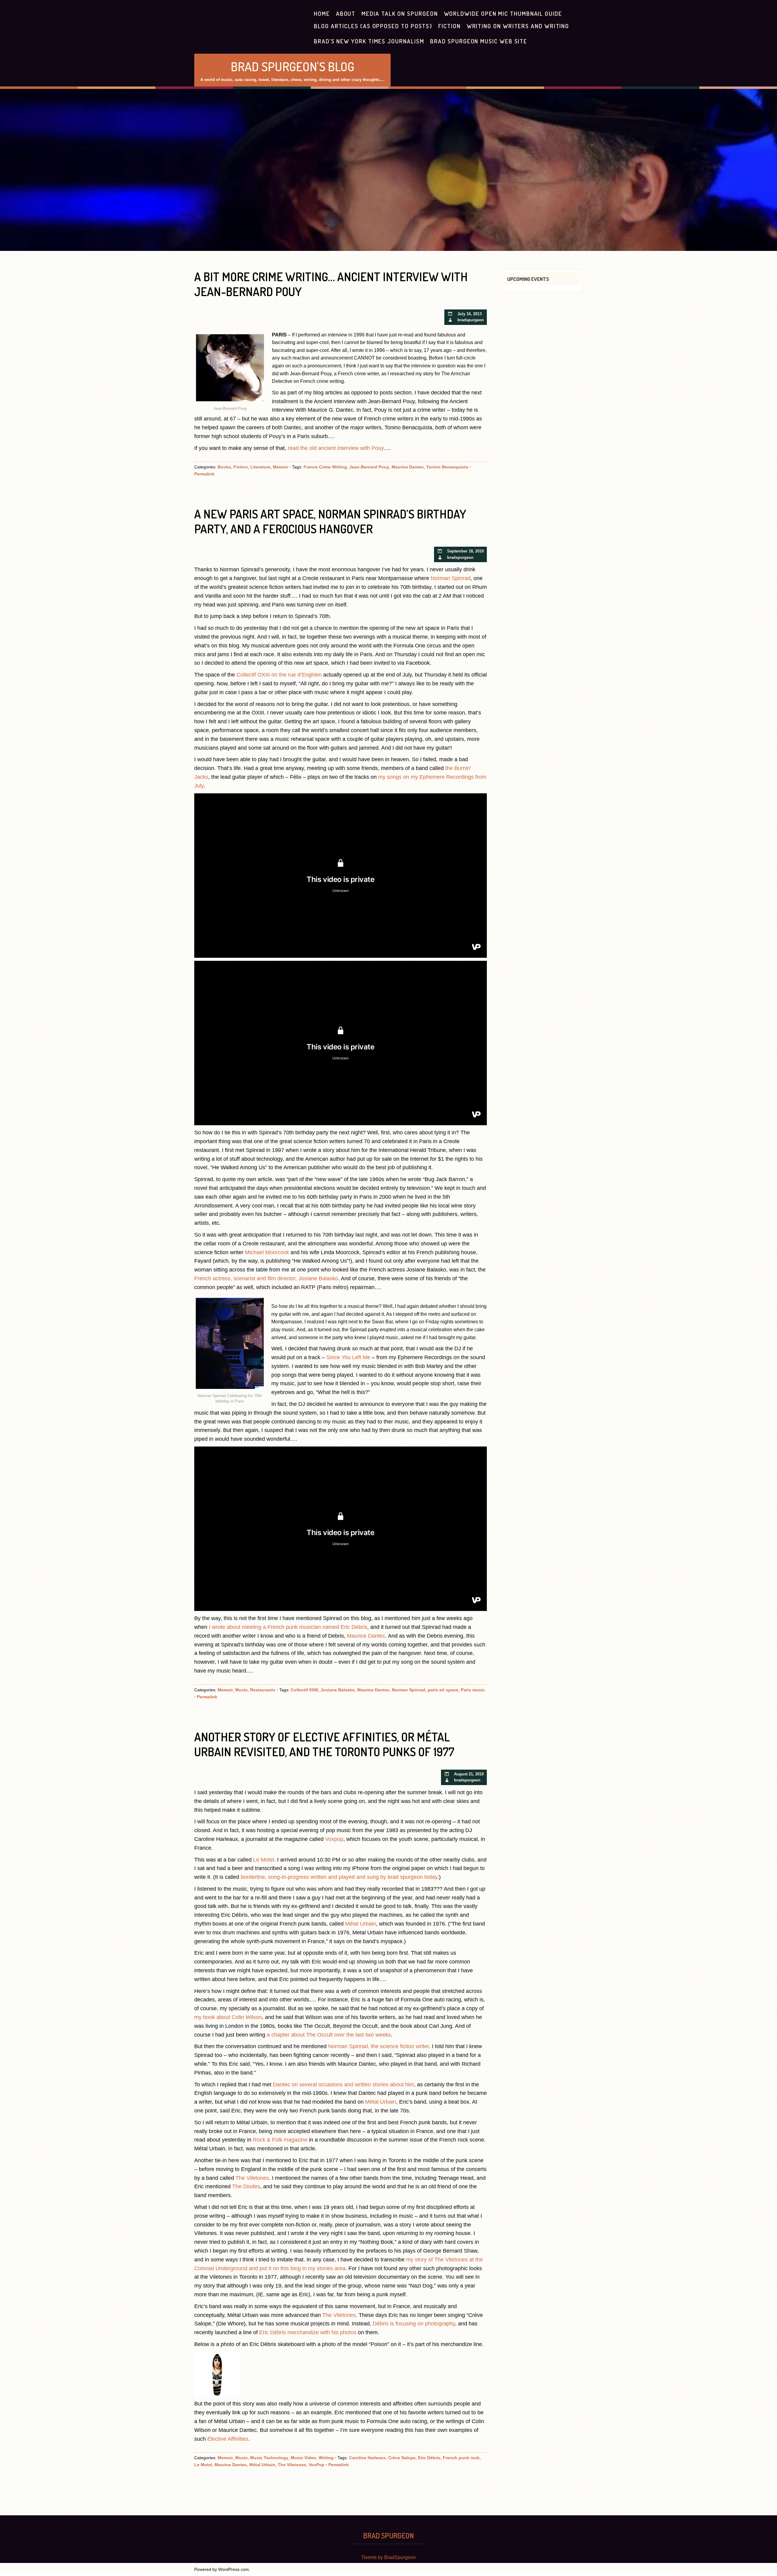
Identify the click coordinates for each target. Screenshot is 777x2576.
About (346, 14)
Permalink (204, 474)
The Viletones (252, 2178)
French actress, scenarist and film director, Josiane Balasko (266, 1278)
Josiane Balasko (338, 1690)
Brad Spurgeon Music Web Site (479, 41)
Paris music (473, 1690)
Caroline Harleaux (367, 2458)
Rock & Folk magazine (280, 2140)
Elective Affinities (228, 2439)
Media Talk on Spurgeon (400, 14)
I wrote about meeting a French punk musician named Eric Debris (288, 1627)
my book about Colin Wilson (228, 2017)
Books (224, 467)
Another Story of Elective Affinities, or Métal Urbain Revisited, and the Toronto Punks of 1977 (324, 1744)
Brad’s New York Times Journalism (369, 41)
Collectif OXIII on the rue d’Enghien (279, 675)
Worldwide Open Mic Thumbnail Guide (503, 14)
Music (241, 1690)
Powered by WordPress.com (222, 2569)
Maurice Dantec (408, 467)
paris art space (443, 1690)
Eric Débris (429, 2458)
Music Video (304, 2458)
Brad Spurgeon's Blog (292, 66)
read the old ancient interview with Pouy (336, 448)
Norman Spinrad (451, 578)
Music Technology (269, 2458)
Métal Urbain (361, 1924)
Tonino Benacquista (447, 467)
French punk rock (461, 2458)
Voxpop (334, 1839)
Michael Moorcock (267, 1252)
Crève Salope (402, 2458)
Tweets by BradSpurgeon (388, 2557)
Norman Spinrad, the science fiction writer (378, 2046)
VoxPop (317, 2465)
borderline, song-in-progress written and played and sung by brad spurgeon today (339, 1877)
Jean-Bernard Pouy (369, 467)
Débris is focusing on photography (414, 2324)
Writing (326, 2458)
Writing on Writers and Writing (518, 26)
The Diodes (246, 2186)
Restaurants (263, 1690)
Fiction (449, 26)
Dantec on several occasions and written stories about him (343, 2085)
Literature (260, 467)
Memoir (280, 467)
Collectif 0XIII (304, 1690)
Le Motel (264, 1860)
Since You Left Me (348, 1357)
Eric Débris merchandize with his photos (308, 2332)
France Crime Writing (325, 467)
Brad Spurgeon (388, 2535)
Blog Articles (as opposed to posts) (373, 26)
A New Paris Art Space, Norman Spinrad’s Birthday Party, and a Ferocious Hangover (330, 521)
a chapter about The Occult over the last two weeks (329, 2035)
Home (322, 14)
